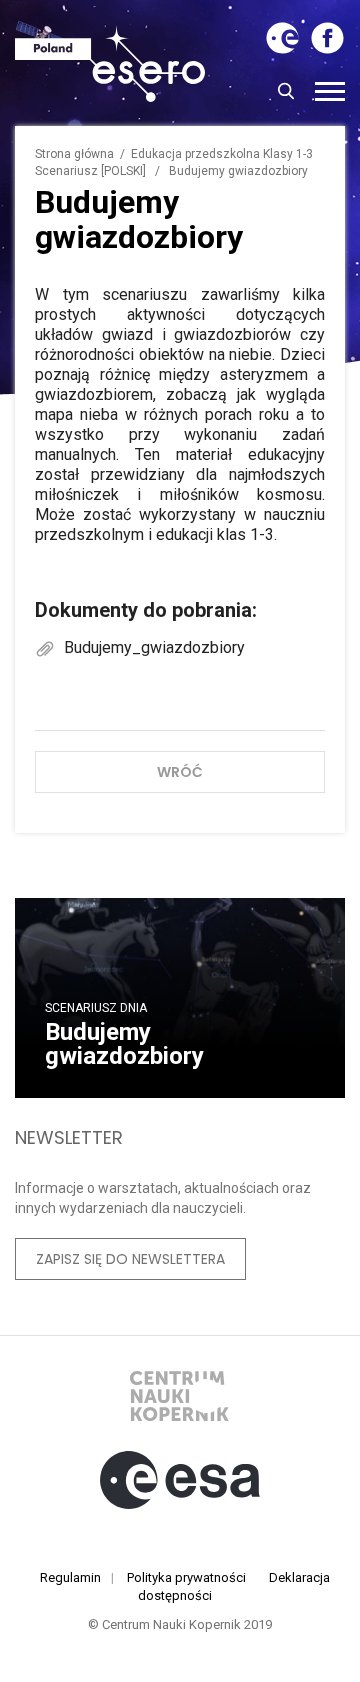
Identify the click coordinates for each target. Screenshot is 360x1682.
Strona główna (74, 154)
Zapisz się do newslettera (130, 1259)
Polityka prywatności (186, 1577)
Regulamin (70, 1577)
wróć (180, 772)
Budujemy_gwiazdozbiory (152, 647)
